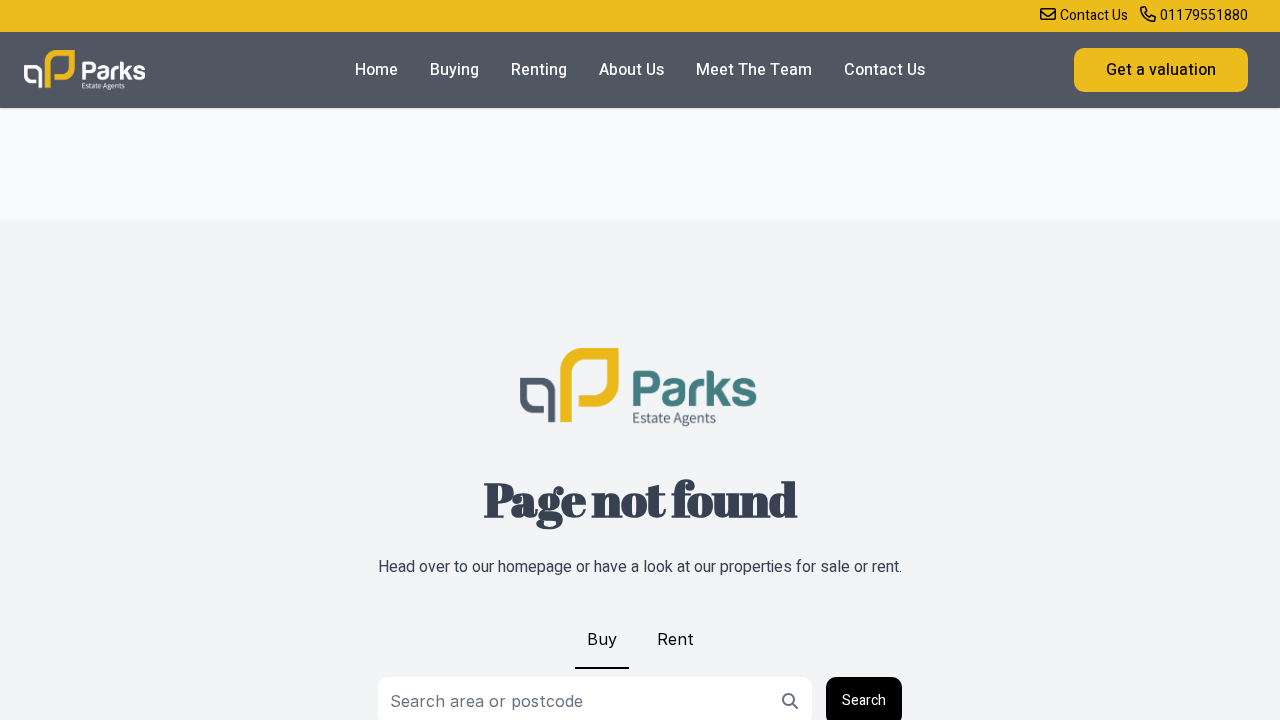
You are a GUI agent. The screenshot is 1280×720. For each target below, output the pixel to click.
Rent (675, 639)
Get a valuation (1161, 70)
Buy (602, 639)
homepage (535, 567)
